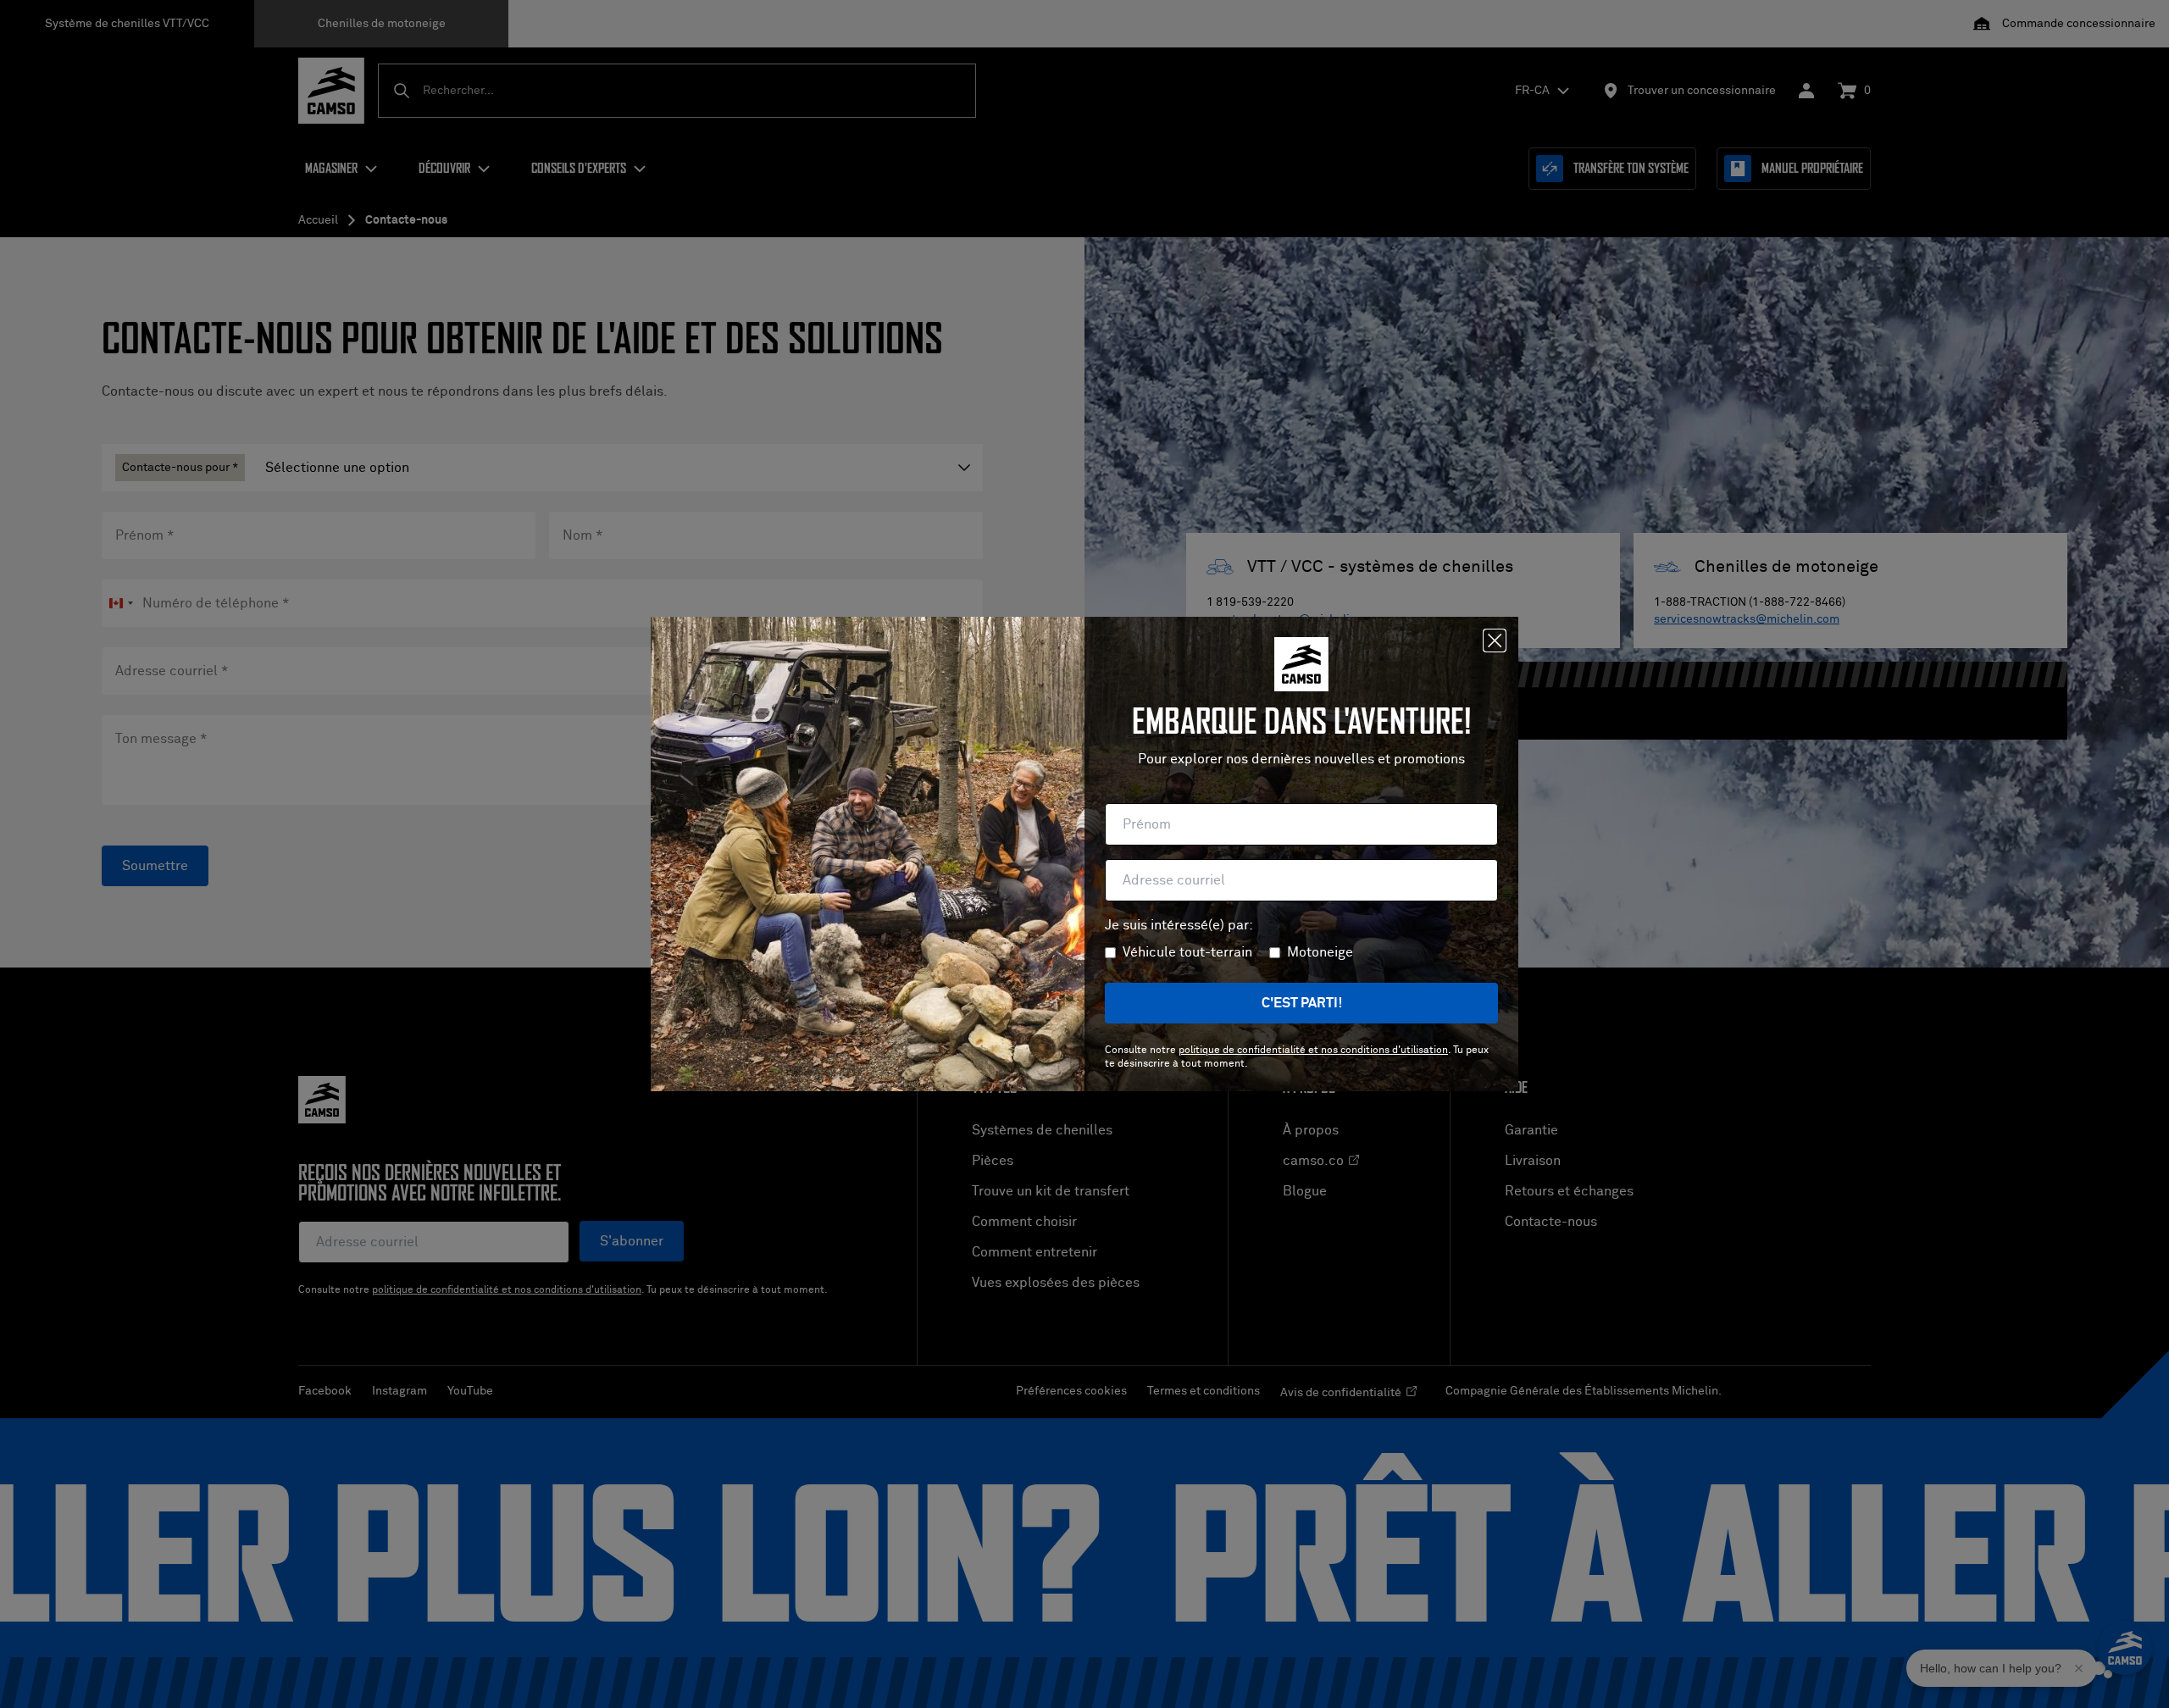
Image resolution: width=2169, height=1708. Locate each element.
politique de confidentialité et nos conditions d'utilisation (1313, 1051)
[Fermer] (1495, 640)
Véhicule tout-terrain (1187, 952)
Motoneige (1320, 952)
